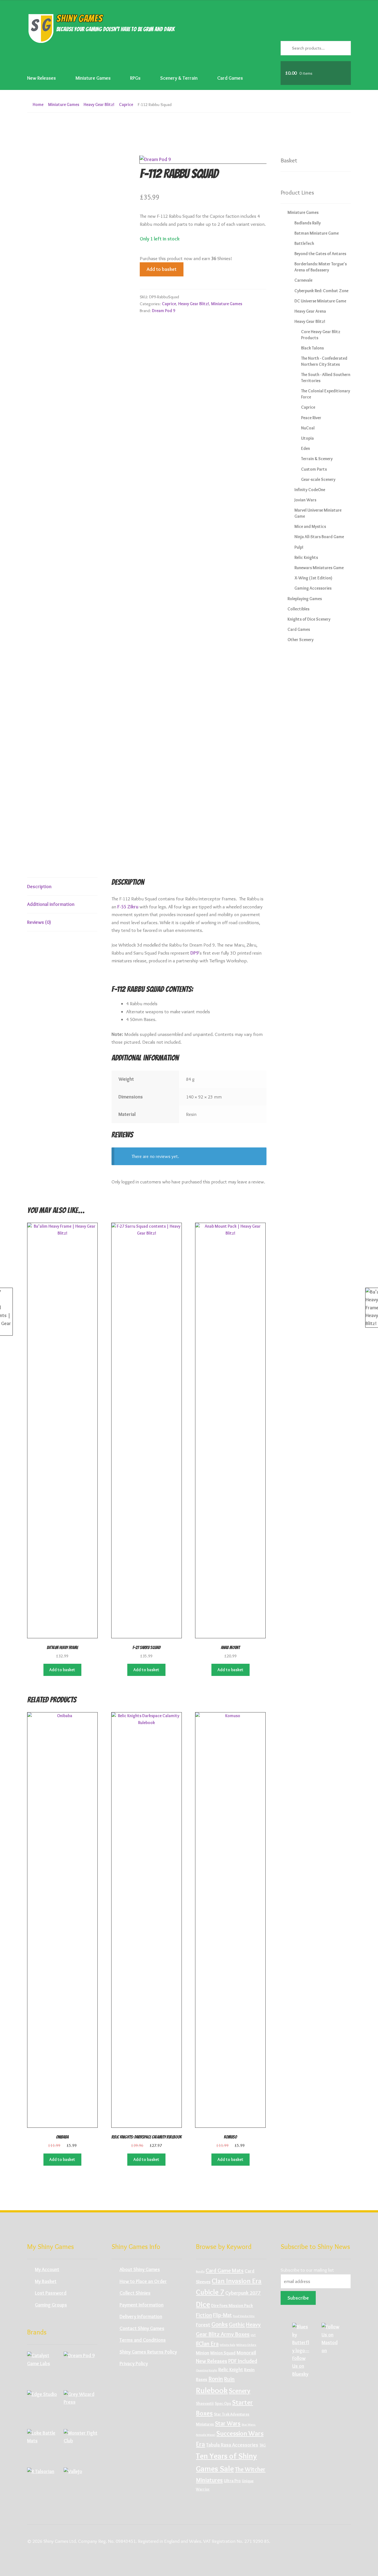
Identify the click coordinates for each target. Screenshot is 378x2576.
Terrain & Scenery (317, 459)
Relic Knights (306, 557)
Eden (305, 448)
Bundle (200, 2272)
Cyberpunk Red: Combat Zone (321, 291)
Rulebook (212, 2390)
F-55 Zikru (128, 907)
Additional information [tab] (51, 904)
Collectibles (298, 609)
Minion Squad (223, 2353)
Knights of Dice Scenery (309, 619)
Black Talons (312, 348)
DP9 (194, 953)
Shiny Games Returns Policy (148, 2352)
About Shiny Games (140, 2269)
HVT (253, 2335)
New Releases (42, 78)
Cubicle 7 (210, 2292)
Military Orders (246, 2345)
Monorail (246, 2353)
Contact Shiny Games (142, 2328)
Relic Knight (231, 2370)
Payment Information (142, 2305)
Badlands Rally (308, 223)
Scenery (240, 2391)
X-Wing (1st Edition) (313, 578)
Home (38, 104)
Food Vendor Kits (244, 2316)
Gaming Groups (51, 2305)
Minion (203, 2353)
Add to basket (162, 269)
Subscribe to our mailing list (307, 2270)
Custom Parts (314, 469)
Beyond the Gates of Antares (320, 254)
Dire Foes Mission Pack (232, 2306)
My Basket (46, 2281)
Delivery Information (141, 2316)
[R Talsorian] (44, 2484)
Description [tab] (39, 886)
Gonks (220, 2324)
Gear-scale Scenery (318, 479)
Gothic (237, 2324)
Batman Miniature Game (317, 233)
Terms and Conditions (143, 2340)
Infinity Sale (227, 2345)
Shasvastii (205, 2403)
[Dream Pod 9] (81, 2368)
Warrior (203, 2489)
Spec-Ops (223, 2403)
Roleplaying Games (305, 599)
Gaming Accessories (313, 588)
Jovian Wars (305, 500)
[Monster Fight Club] (81, 2446)
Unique (248, 2481)
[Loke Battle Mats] (44, 2446)
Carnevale (303, 280)
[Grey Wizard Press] (81, 2407)
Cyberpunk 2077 (243, 2293)
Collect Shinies (135, 2293)
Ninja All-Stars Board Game (319, 537)
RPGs (135, 78)
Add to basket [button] (62, 1670)
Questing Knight (207, 2370)
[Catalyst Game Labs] (44, 2368)
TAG (262, 2445)
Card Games (230, 78)
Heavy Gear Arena (310, 311)
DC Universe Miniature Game (320, 301)
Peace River (311, 418)
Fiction (204, 2315)
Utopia (307, 438)
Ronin (216, 2379)
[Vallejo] (81, 2484)
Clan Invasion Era (237, 2281)
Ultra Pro (232, 2481)
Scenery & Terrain (179, 78)
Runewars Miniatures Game (319, 568)
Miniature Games (93, 78)
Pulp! (299, 547)
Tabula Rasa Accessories (232, 2445)
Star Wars (228, 2423)
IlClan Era (207, 2344)
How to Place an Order (143, 2281)
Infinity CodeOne (310, 490)
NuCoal (308, 428)
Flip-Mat (222, 2315)
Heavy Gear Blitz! (99, 104)
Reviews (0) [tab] (39, 922)
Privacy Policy (134, 2363)
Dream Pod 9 (164, 311)
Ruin (229, 2379)
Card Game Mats (225, 2271)
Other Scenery (301, 640)
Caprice (126, 104)
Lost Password (51, 2293)
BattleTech (304, 243)
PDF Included (243, 2361)
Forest (203, 2325)
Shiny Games (79, 18)
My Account (47, 2269)
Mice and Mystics (310, 526)
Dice (203, 2304)
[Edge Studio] (44, 2407)
